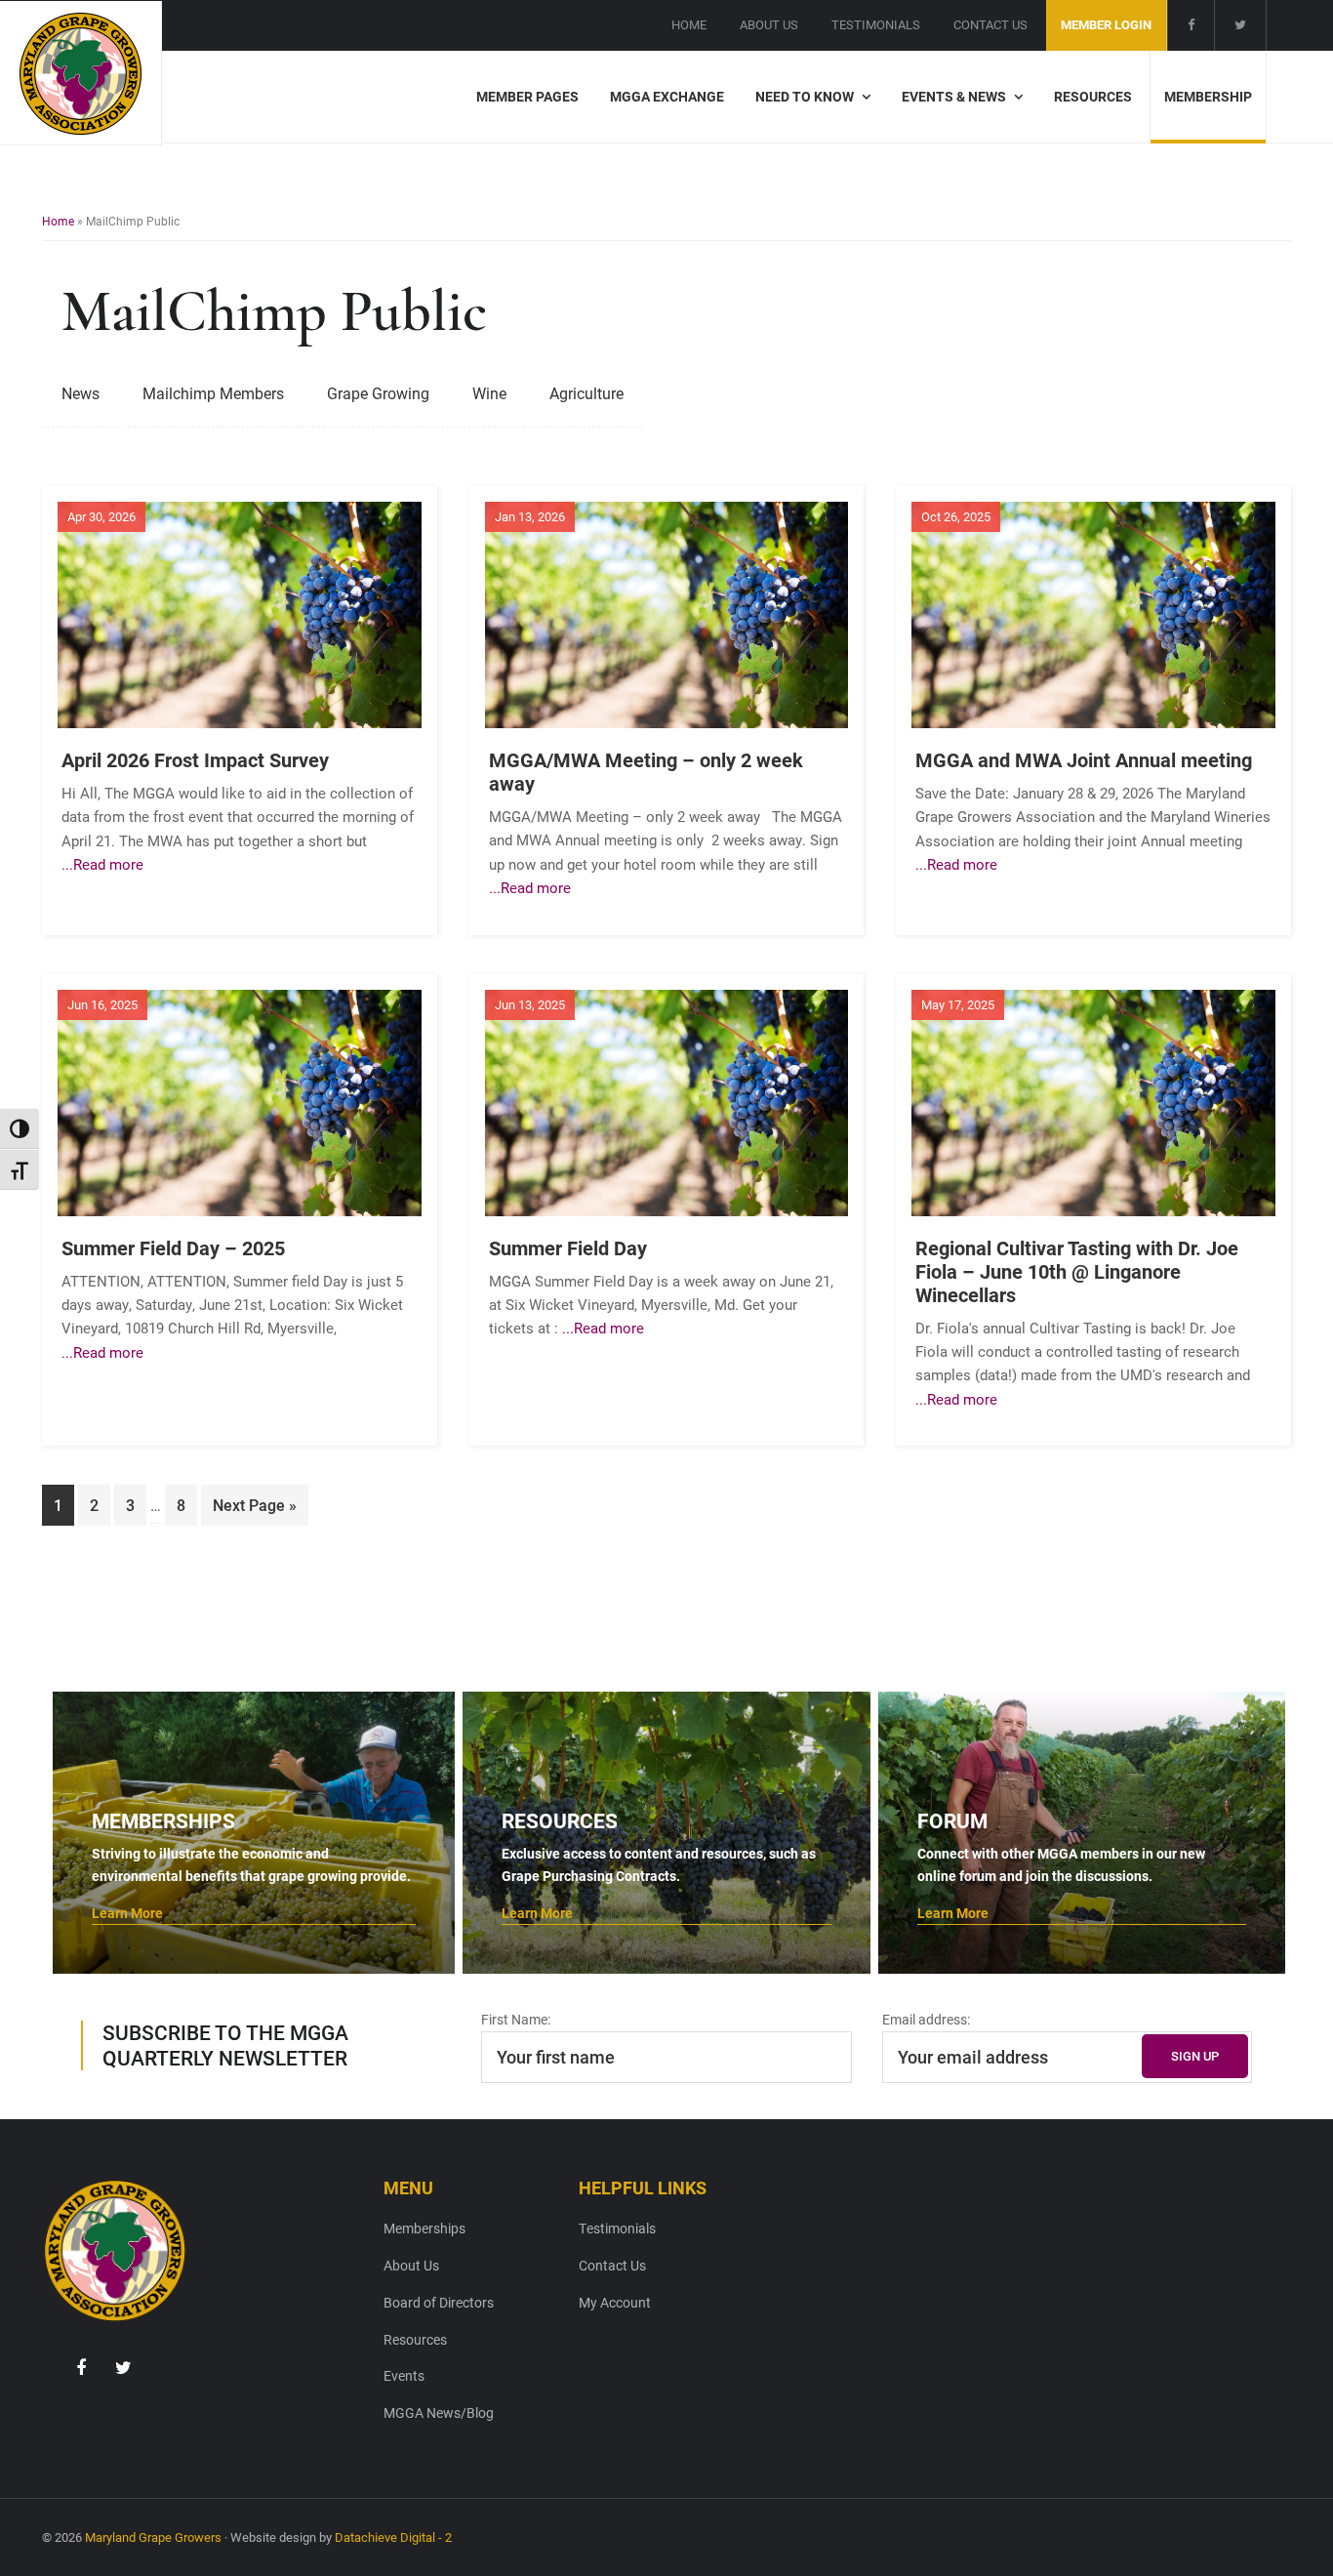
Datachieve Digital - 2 (393, 2537)
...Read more (102, 864)
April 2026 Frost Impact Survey (195, 759)
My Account (615, 2302)
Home (58, 221)
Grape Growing (378, 393)
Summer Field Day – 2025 (173, 1247)
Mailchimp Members (213, 393)
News (81, 393)
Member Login (1106, 24)
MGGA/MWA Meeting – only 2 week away (646, 771)
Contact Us (612, 2265)
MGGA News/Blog (439, 2412)
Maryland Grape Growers (153, 2537)
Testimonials (617, 2228)
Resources (415, 2339)
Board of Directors (439, 2302)
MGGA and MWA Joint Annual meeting (1084, 759)
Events (404, 2375)
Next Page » (254, 1510)
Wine (489, 393)
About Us (411, 2265)
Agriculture (586, 393)
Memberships (424, 2228)
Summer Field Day (568, 1247)
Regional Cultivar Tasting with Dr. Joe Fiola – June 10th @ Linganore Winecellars (1077, 1271)
